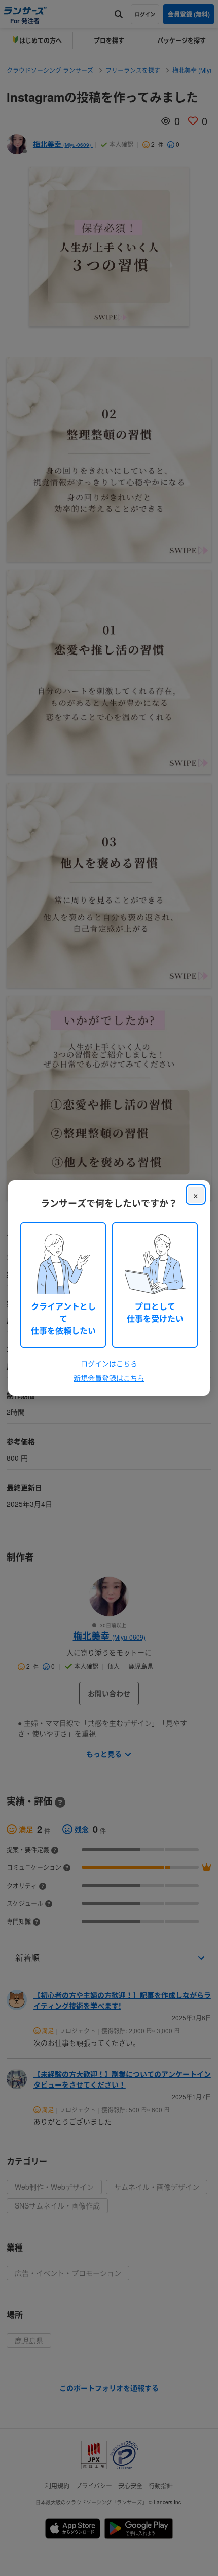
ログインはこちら (109, 1363)
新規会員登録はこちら (109, 1378)
